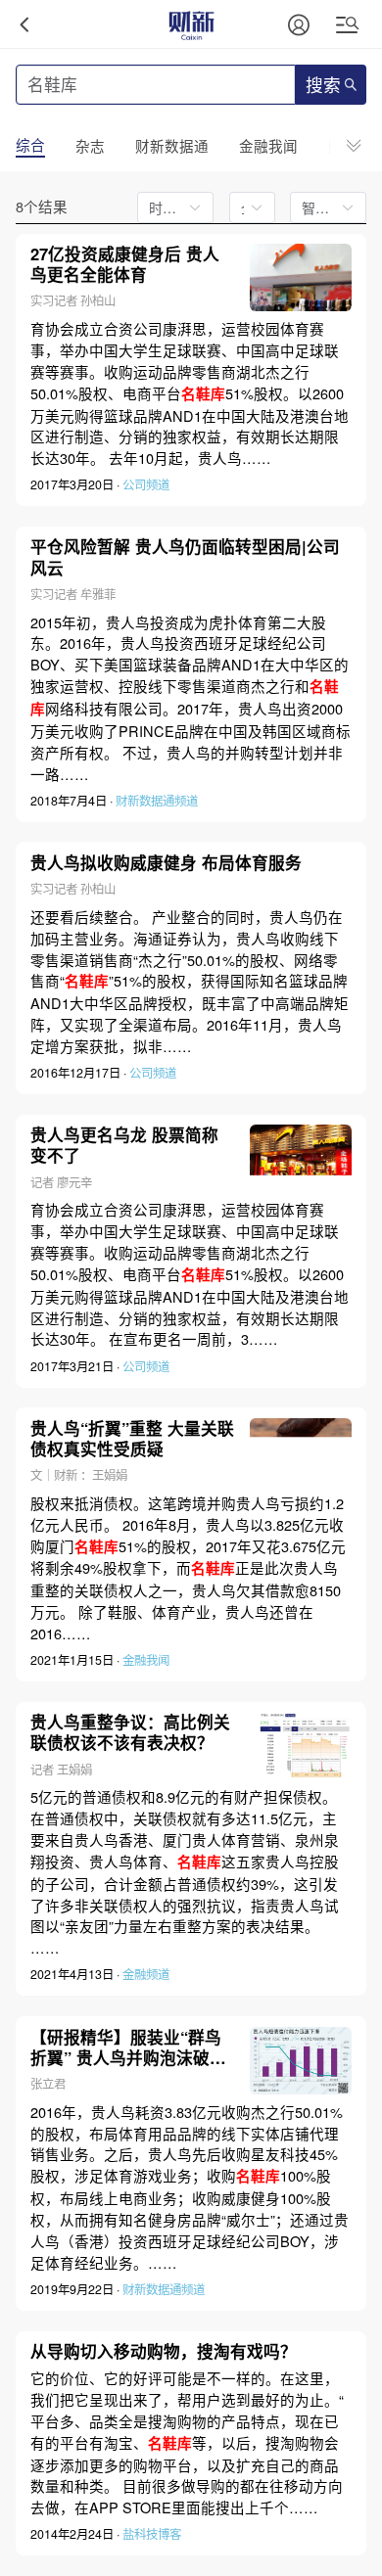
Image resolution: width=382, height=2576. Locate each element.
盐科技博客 (152, 2534)
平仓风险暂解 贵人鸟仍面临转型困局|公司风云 (185, 557)
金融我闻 (146, 1660)
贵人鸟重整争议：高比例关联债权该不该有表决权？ (130, 1732)
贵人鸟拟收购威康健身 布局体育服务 (166, 863)
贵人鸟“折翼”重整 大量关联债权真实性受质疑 (132, 1439)
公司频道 (146, 484)
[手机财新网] (191, 24)
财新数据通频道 (157, 801)
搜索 (323, 86)
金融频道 (146, 1974)
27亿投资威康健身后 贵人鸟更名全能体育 (125, 264)
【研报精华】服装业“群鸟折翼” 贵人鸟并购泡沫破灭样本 (128, 2047)
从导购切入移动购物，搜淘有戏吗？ (164, 2351)
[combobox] (246, 207)
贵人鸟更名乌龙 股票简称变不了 (124, 1145)
